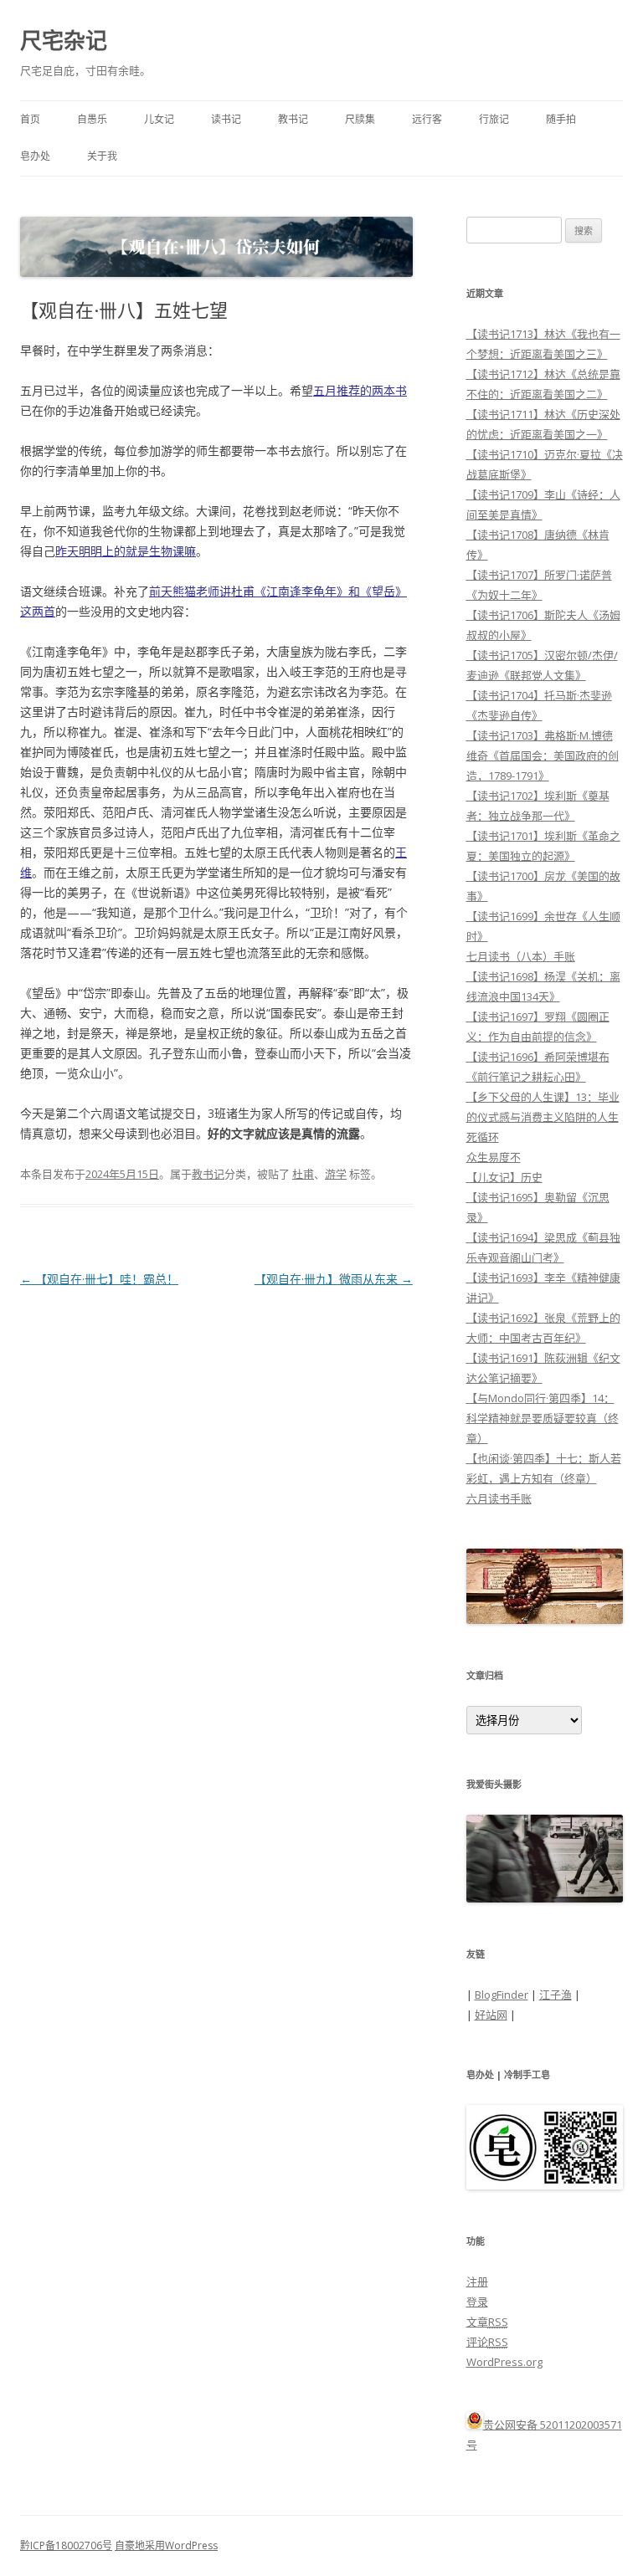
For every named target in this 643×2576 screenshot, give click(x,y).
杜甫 (303, 1174)
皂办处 (35, 156)
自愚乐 (92, 119)
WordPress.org (504, 2362)
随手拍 (561, 119)
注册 (477, 2282)
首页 (30, 119)
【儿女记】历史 (504, 1177)
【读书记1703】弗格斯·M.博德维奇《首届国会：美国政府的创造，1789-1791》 (543, 755)
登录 (477, 2302)
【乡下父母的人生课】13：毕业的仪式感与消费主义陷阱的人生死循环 (543, 1117)
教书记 (293, 119)
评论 (487, 2342)
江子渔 (556, 1995)
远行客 (427, 119)
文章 (487, 2322)
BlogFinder (502, 1995)
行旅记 (494, 119)
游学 (336, 1174)
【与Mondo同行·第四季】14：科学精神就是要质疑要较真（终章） (543, 1418)
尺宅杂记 (64, 40)
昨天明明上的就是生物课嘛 (126, 551)
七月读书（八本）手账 (521, 956)
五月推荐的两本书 (360, 390)
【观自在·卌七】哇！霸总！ (99, 1279)
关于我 (102, 156)
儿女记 (159, 119)
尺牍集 (360, 119)
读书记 (226, 119)
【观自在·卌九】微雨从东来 (334, 1279)
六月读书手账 (499, 1498)
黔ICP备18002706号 (66, 2545)
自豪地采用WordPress (166, 2545)
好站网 (491, 2015)
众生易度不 (494, 1157)
